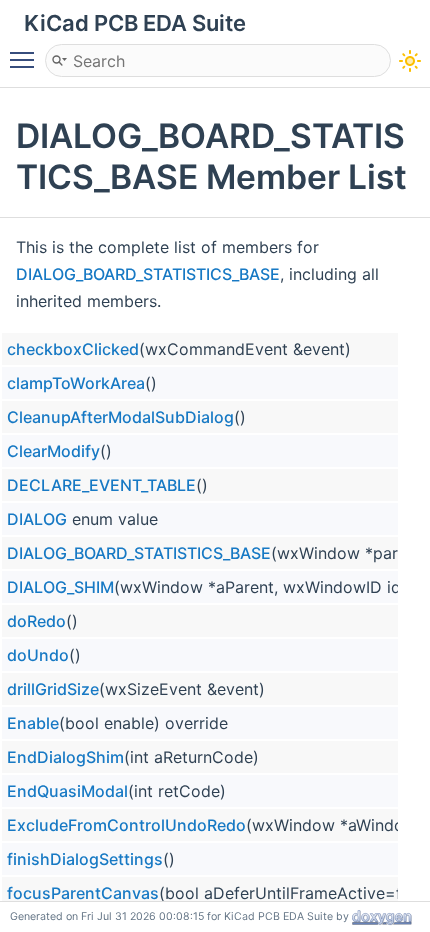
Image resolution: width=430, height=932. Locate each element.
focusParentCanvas (83, 893)
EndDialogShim (65, 757)
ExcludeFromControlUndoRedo (126, 825)
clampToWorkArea (76, 383)
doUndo (38, 655)
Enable (33, 723)
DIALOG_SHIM (60, 587)
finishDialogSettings (85, 859)
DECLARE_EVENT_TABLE (101, 485)
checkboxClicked (73, 349)
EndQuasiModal (67, 791)
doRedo (36, 621)
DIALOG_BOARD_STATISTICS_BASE (148, 274)
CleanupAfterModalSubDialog (120, 417)
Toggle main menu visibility (26, 59)
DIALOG (37, 519)
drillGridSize (53, 689)
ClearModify (53, 451)
